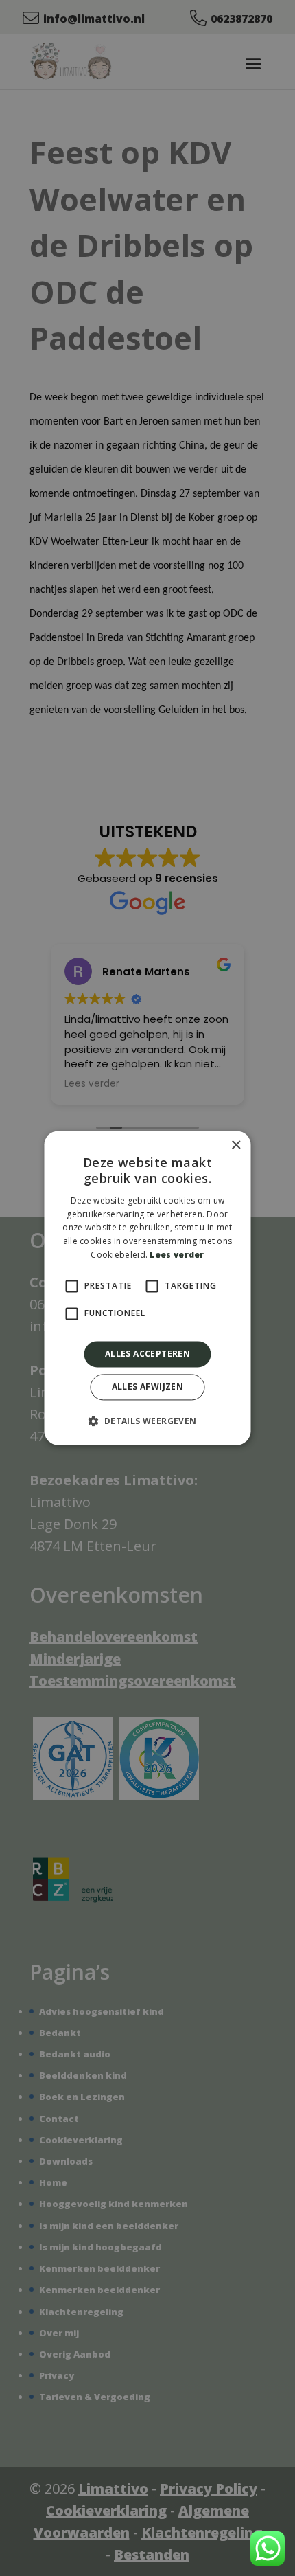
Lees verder (177, 1255)
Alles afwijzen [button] (148, 1387)
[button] (147, 1421)
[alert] (147, 1288)
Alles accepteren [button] (147, 1354)
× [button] (236, 1145)
